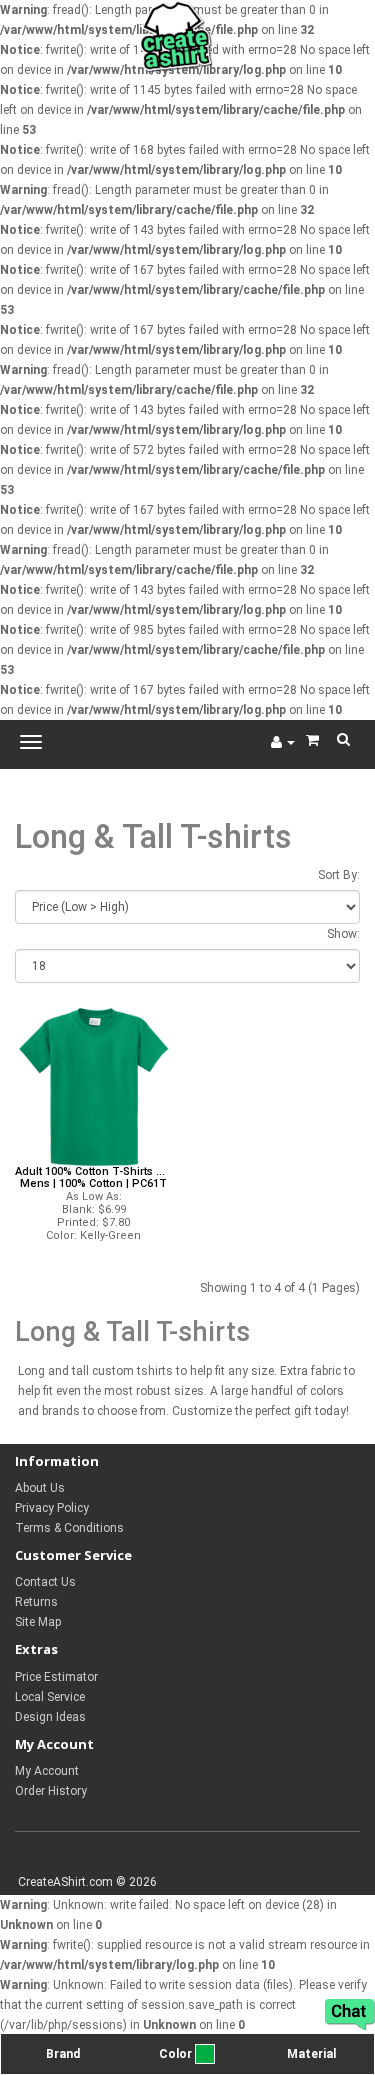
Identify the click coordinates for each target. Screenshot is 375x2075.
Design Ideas (50, 1717)
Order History (51, 1791)
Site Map (38, 1622)
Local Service (50, 1697)
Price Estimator (56, 1677)
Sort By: (339, 875)
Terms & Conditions (69, 1528)
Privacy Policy (52, 1508)
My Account (47, 1771)
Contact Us (45, 1582)
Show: (343, 934)
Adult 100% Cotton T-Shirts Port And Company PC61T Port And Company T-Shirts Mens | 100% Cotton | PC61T (94, 1178)
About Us (40, 1488)
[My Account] (283, 742)
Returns (36, 1602)
